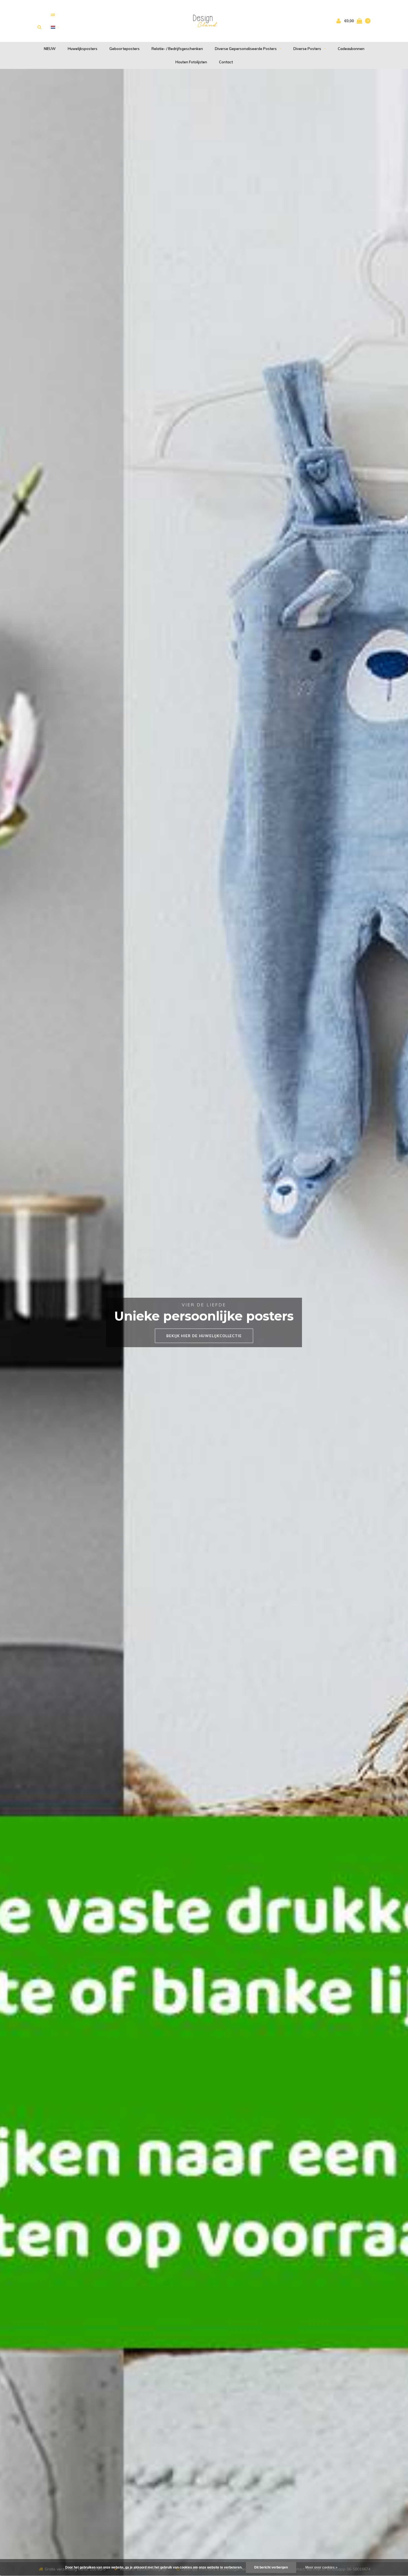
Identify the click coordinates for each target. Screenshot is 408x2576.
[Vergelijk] (53, 15)
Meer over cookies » (321, 2567)
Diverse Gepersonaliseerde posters (246, 49)
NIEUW (50, 49)
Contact (226, 62)
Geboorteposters (124, 49)
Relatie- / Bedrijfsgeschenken (177, 49)
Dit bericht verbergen (271, 2567)
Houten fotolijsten (191, 62)
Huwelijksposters (83, 49)
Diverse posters (307, 49)
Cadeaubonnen (351, 49)
